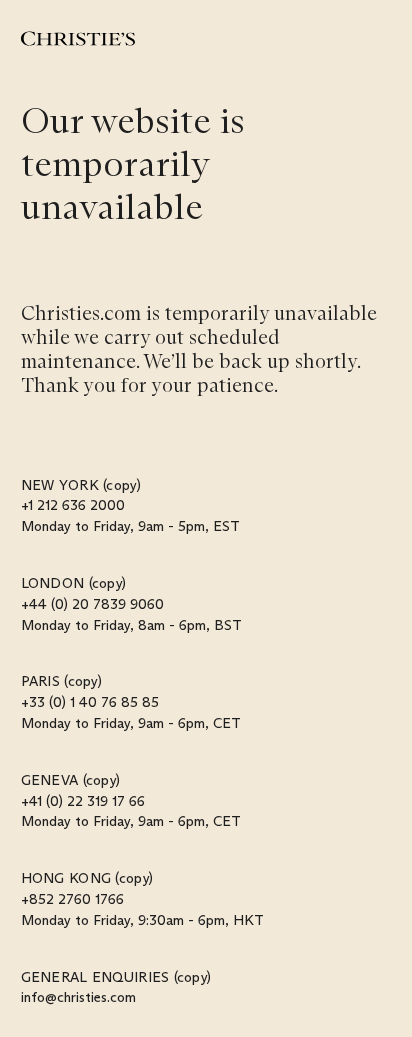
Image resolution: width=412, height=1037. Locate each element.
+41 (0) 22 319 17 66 (83, 801)
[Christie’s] (78, 38)
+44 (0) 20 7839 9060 (92, 604)
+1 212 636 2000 (73, 505)
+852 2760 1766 (72, 899)
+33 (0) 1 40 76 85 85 (90, 702)
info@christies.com (78, 997)
